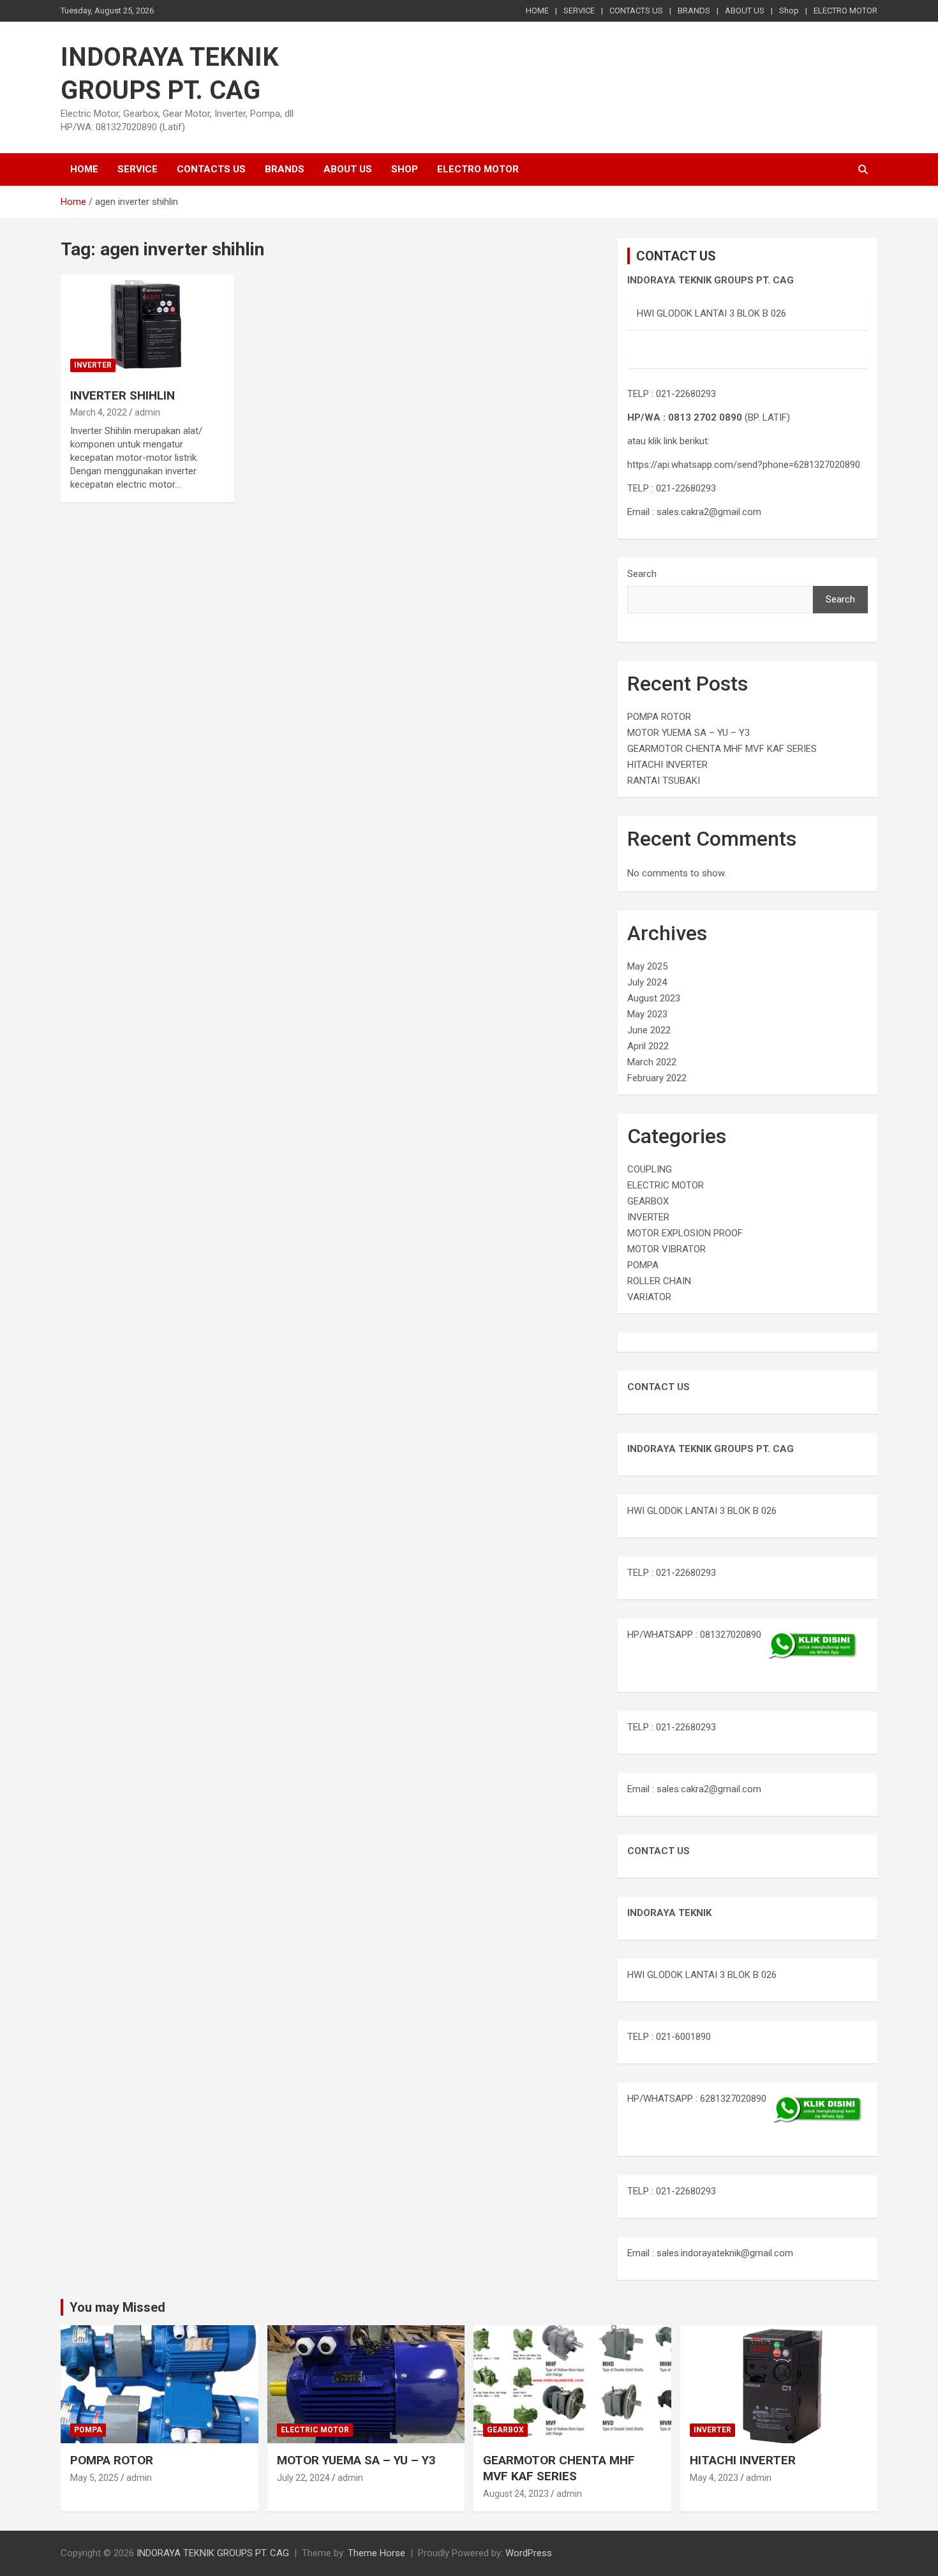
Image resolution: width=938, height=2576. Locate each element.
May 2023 (647, 1014)
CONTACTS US (636, 11)
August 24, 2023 (516, 2494)
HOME (537, 11)
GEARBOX (648, 1201)
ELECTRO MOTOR (845, 11)
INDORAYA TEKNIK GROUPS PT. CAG (213, 2553)
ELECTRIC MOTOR (666, 1185)
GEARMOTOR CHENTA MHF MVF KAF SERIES (722, 749)
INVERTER (93, 365)
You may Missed (117, 2307)
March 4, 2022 (99, 412)
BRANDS (694, 11)
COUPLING (650, 1169)
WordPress (529, 2553)
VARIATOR (649, 1297)
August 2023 (654, 998)
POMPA (643, 1265)
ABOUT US (745, 11)
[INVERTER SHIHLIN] (147, 326)
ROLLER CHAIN (659, 1281)
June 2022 (649, 1030)
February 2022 (657, 1078)
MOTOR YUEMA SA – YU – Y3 (689, 733)
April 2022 (648, 1046)
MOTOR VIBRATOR (666, 1249)
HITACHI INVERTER (667, 765)
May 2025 (647, 966)
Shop (789, 11)
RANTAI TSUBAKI (664, 781)
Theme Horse (376, 2553)
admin (147, 412)
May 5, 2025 (94, 2478)
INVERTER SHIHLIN (123, 395)
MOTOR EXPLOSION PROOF (685, 1233)
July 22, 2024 (303, 2478)
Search (642, 574)
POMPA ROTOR (659, 717)
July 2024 (647, 982)
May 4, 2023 (714, 2478)
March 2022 (652, 1062)
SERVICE (579, 11)
